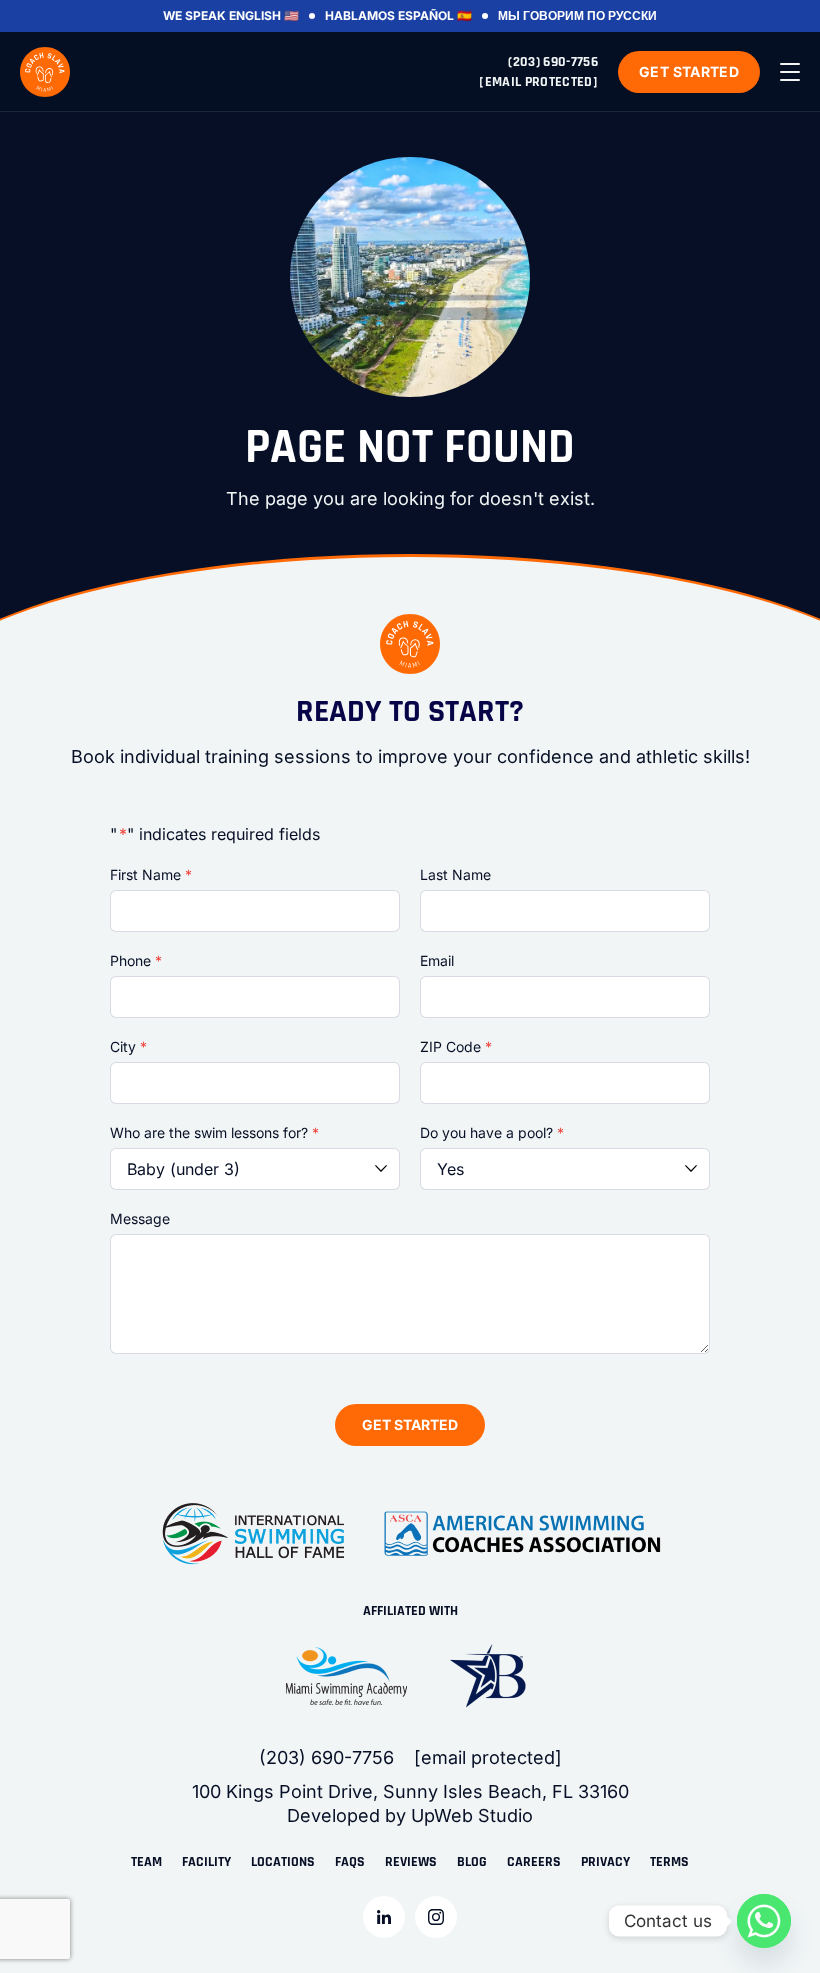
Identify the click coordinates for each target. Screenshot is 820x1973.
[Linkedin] (384, 1917)
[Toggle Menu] (790, 72)
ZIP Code (456, 1046)
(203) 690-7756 (553, 62)
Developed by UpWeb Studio (410, 1815)
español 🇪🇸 (435, 15)
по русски (622, 15)
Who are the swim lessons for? (214, 1132)
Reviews (411, 1862)
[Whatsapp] (764, 1921)
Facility (206, 1862)
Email (437, 960)
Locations (283, 1862)
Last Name (455, 874)
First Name (151, 874)
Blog (472, 1862)
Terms (669, 1862)
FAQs (350, 1862)
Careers (534, 1862)
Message (140, 1218)
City (128, 1046)
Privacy (605, 1862)
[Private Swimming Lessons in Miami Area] (45, 72)
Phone (136, 960)
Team (146, 1862)
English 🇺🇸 (264, 15)
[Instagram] (436, 1917)
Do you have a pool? (492, 1132)
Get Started (689, 71)
